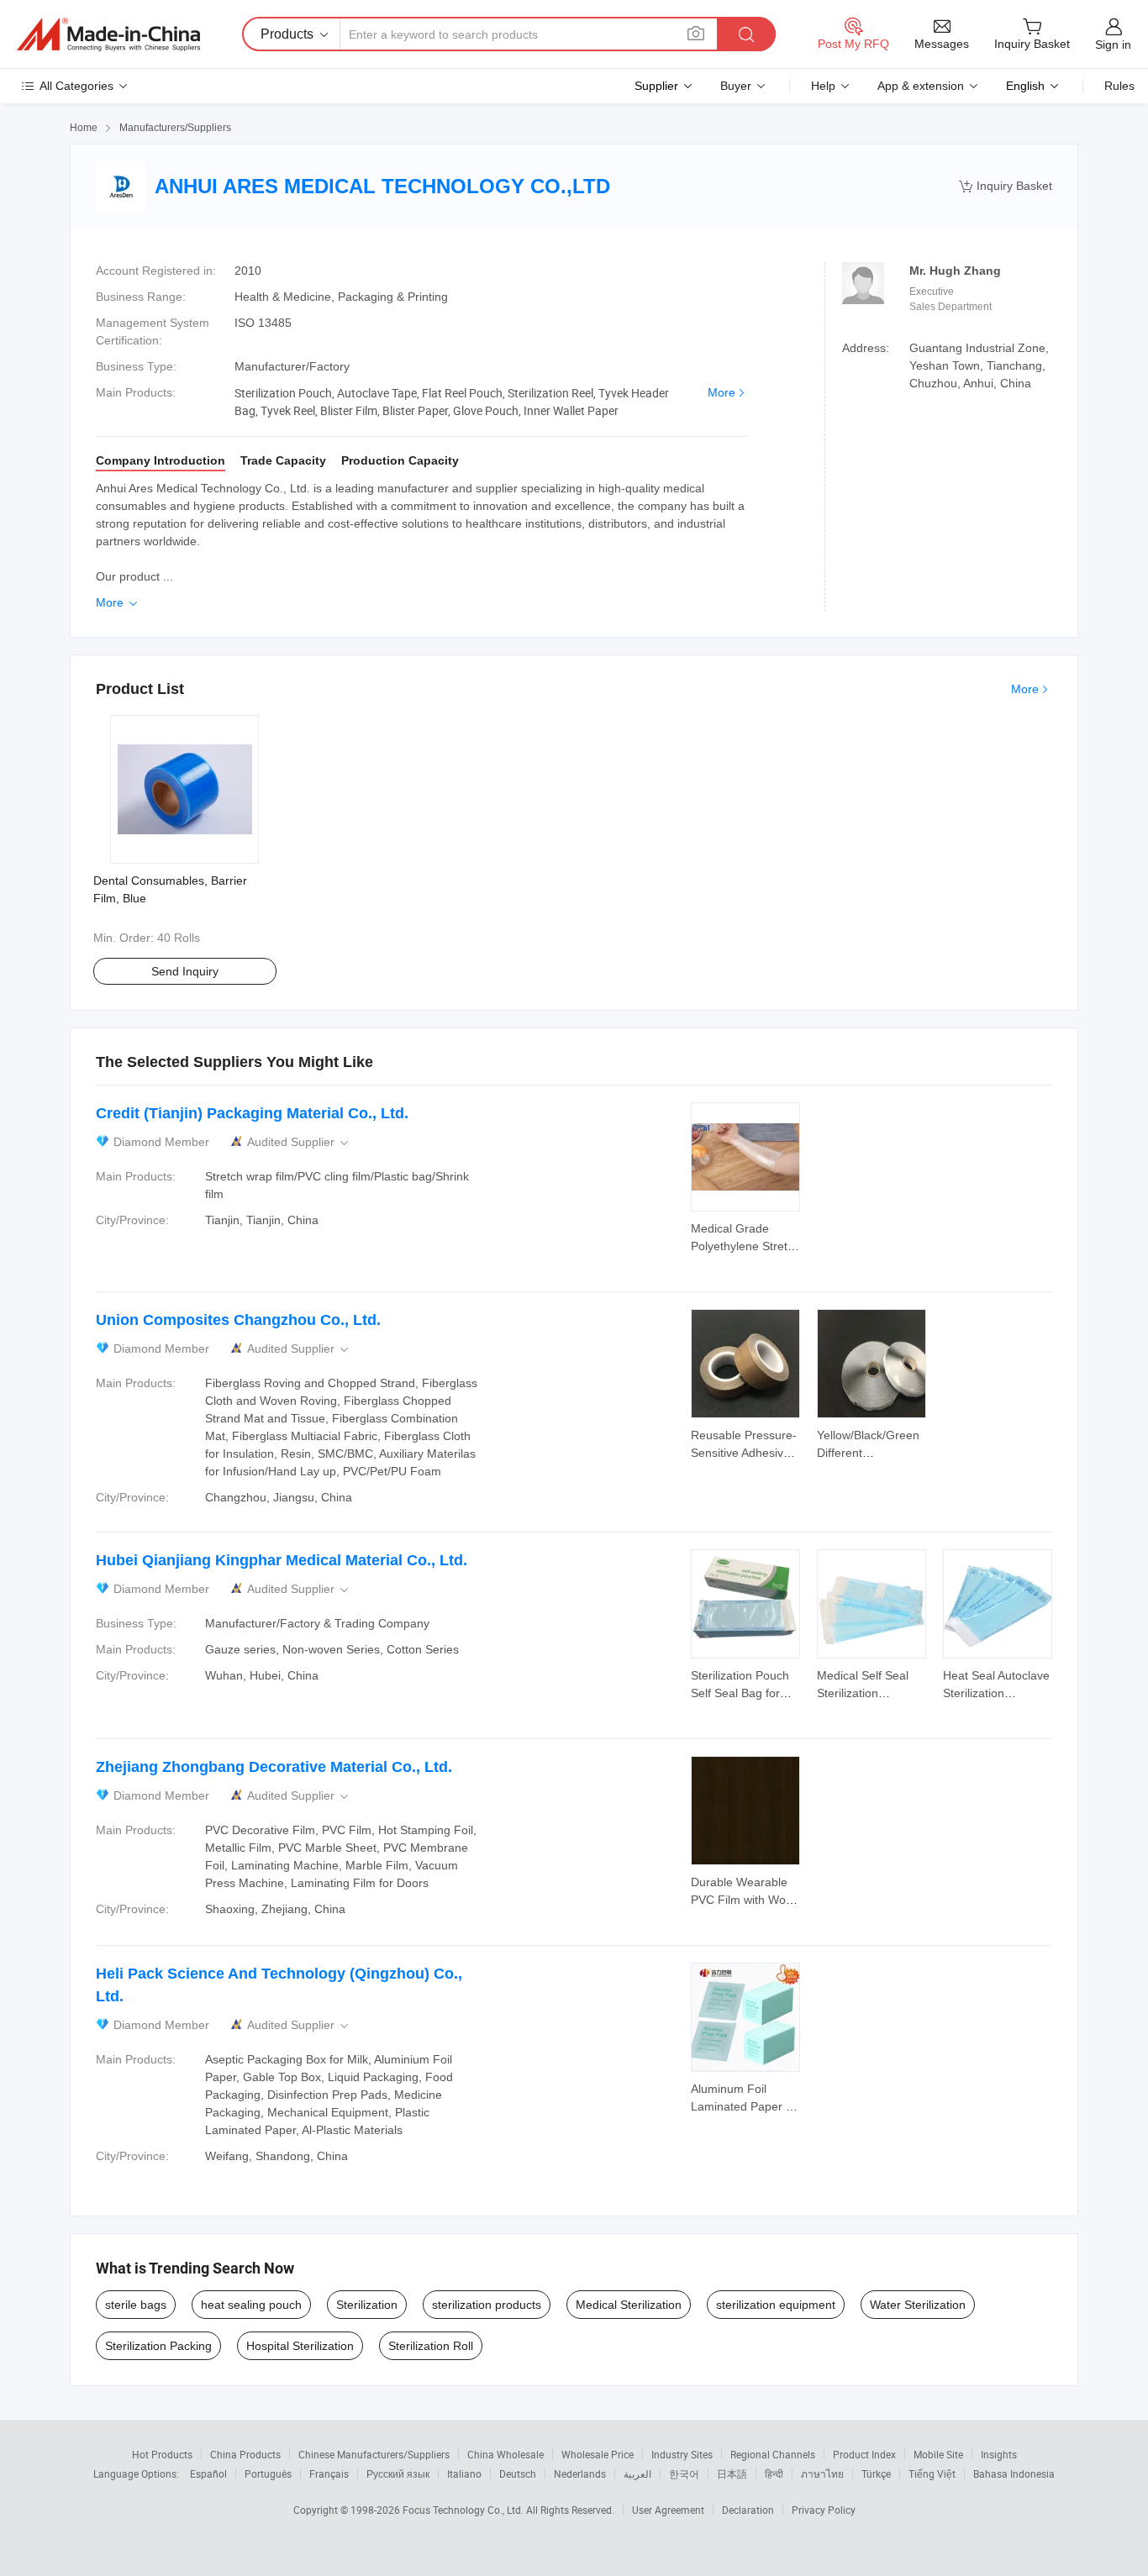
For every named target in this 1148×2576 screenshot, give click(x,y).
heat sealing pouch (251, 2305)
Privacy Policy (824, 2510)
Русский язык (398, 2473)
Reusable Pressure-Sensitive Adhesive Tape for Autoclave (744, 1453)
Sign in (1113, 45)
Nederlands (580, 2473)
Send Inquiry (185, 971)
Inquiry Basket (1006, 186)
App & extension (921, 86)
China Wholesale (506, 2454)
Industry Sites (682, 2454)
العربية (637, 2473)
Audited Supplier (299, 1142)
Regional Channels (773, 2454)
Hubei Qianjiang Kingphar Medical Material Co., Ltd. (282, 1560)
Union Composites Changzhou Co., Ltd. (238, 1320)
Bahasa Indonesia (1014, 2473)
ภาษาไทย (822, 2473)
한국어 (684, 2473)
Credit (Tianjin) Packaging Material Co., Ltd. (252, 1113)
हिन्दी (774, 2473)
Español (208, 2473)
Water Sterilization (918, 2305)
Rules (1119, 86)
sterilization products (487, 2305)
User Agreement (668, 2510)
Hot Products (162, 2454)
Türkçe (876, 2473)
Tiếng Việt (932, 2473)
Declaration (748, 2510)
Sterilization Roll (431, 2346)
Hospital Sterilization (300, 2346)
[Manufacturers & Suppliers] (108, 34)
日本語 (732, 2473)
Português (268, 2473)
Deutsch (518, 2473)
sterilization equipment (776, 2305)
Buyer (736, 86)
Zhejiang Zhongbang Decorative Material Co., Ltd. (274, 1767)
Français (329, 2473)
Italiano (464, 2473)
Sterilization (367, 2305)
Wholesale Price (598, 2454)
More (721, 392)
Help (823, 86)
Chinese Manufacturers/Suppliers (374, 2454)
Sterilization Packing (158, 2346)
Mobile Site (938, 2454)
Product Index (864, 2454)
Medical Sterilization (629, 2305)
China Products (245, 2454)
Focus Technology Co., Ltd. (464, 2510)
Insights (999, 2454)
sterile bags (136, 2305)
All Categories (76, 86)
